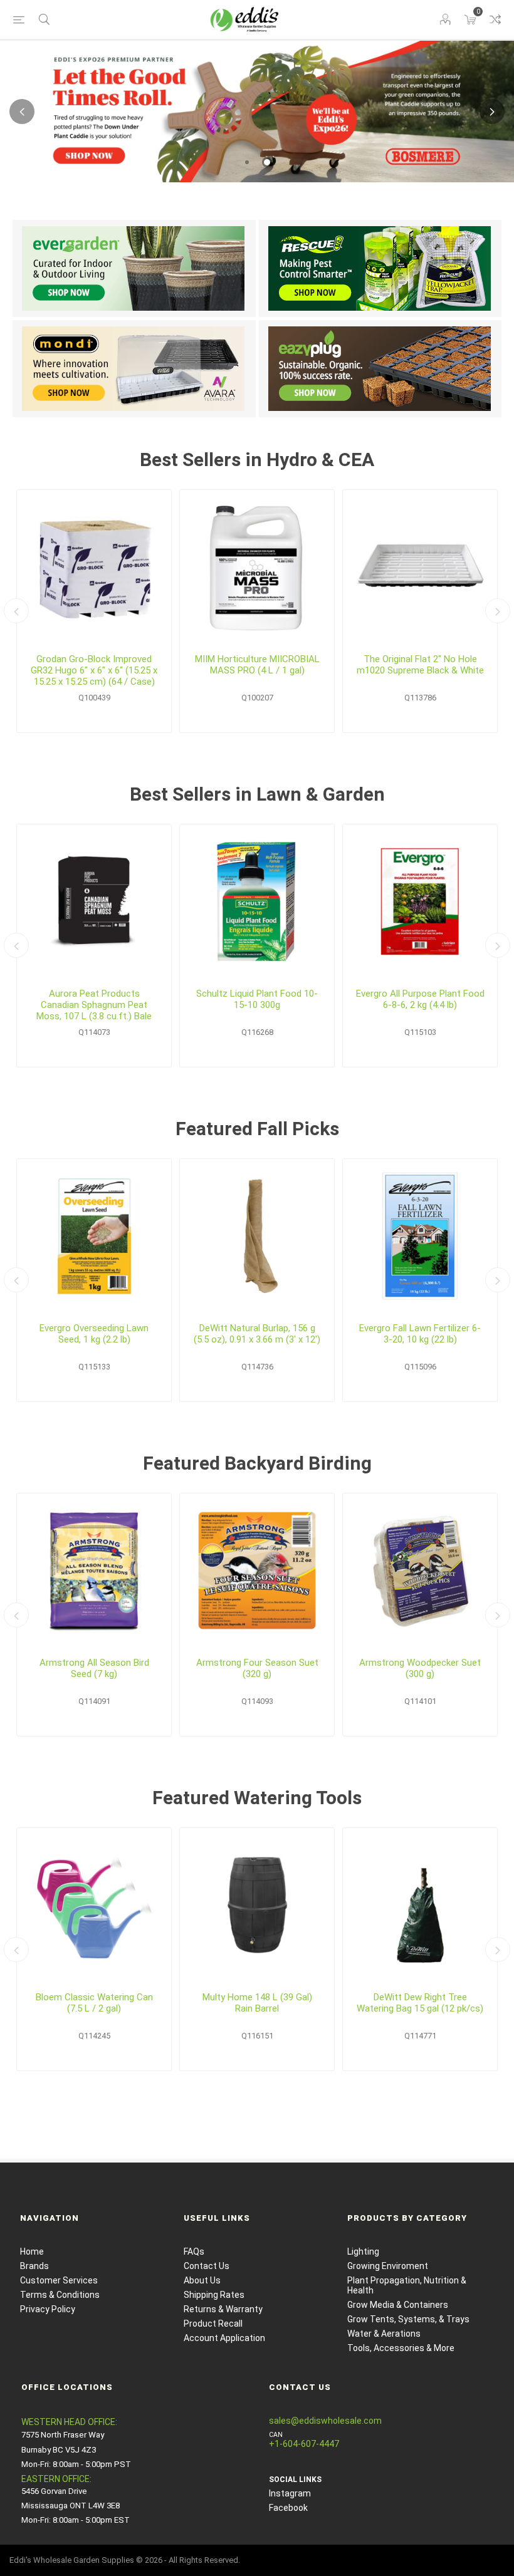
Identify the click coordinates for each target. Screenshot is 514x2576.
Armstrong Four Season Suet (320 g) (257, 1668)
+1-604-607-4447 (304, 2444)
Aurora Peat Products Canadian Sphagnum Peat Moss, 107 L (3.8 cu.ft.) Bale (94, 1005)
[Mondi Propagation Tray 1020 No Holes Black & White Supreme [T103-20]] (420, 567)
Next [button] (492, 112)
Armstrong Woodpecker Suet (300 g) (420, 1668)
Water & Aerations (384, 2334)
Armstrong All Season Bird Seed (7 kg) (94, 1668)
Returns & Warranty (223, 2309)
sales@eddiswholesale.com (325, 2421)
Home (32, 2251)
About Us (202, 2280)
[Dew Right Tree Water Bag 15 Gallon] (420, 1905)
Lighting (363, 2251)
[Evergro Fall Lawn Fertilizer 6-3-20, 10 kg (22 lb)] (420, 1236)
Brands (34, 2266)
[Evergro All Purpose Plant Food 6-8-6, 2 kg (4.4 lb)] (420, 901)
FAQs (194, 2251)
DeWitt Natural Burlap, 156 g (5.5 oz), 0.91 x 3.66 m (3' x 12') (257, 1334)
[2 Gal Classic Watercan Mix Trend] (94, 1905)
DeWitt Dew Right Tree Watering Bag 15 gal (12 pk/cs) (420, 2003)
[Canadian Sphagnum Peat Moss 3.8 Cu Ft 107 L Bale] (94, 901)
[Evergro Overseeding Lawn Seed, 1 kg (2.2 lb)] (94, 1236)
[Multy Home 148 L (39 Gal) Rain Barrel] (257, 1905)
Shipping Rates (214, 2295)
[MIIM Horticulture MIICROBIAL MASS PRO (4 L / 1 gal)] (257, 567)
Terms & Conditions (60, 2295)
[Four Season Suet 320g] (257, 1571)
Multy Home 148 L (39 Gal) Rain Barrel (257, 2003)
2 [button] (267, 162)
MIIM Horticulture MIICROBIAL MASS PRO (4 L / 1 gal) (257, 665)
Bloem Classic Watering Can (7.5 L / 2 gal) (94, 2003)
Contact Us (207, 2266)
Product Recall (213, 2324)
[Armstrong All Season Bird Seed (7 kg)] (94, 1571)
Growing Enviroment (388, 2266)
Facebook (288, 2508)
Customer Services (59, 2280)
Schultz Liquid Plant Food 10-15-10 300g (257, 999)
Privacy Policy (48, 2309)
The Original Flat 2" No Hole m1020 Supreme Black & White (420, 665)
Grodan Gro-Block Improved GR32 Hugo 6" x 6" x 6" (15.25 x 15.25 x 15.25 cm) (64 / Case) (94, 670)
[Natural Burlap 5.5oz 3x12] (257, 1236)
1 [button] (247, 162)
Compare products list (495, 19)
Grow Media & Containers (398, 2305)
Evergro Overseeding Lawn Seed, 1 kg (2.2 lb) (94, 1334)
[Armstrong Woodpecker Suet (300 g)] (420, 1571)
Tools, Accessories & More (401, 2348)
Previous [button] (22, 112)
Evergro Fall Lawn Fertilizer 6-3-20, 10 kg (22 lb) (420, 1334)
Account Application (224, 2338)
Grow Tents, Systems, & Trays (408, 2319)
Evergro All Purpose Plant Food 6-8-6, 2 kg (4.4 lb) (420, 999)
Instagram (290, 2493)
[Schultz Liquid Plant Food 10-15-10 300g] (257, 901)
